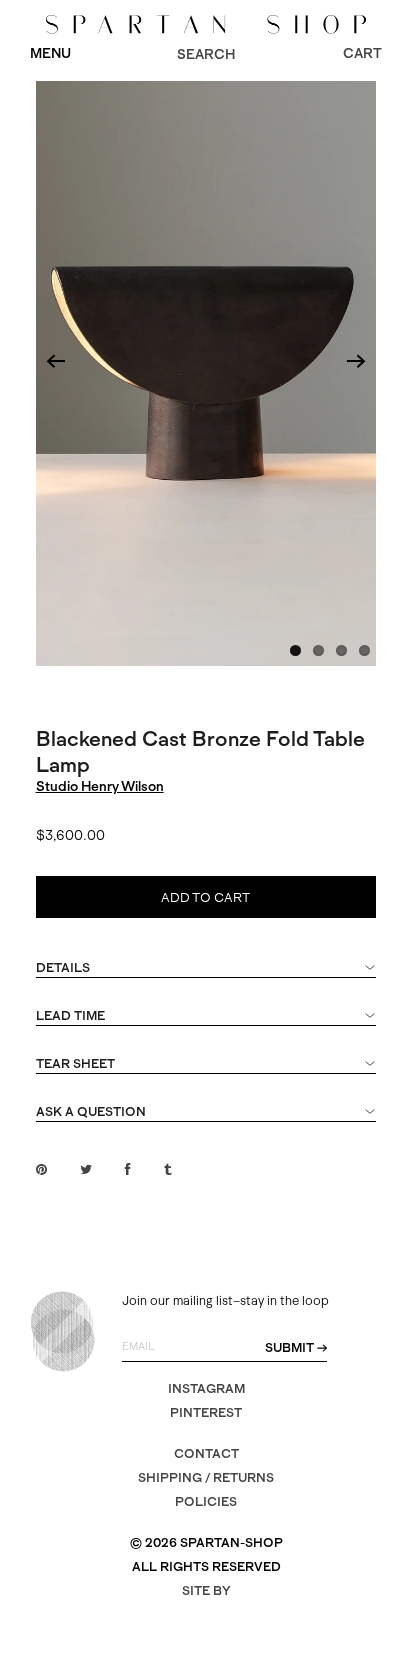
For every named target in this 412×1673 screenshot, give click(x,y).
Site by (206, 1590)
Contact (206, 1453)
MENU (50, 53)
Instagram (206, 1388)
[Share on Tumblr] (167, 1169)
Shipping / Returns (206, 1477)
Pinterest (206, 1412)
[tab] (206, 977)
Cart (362, 53)
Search (206, 54)
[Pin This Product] (41, 1169)
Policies (206, 1501)
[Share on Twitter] (86, 1169)
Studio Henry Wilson (100, 786)
